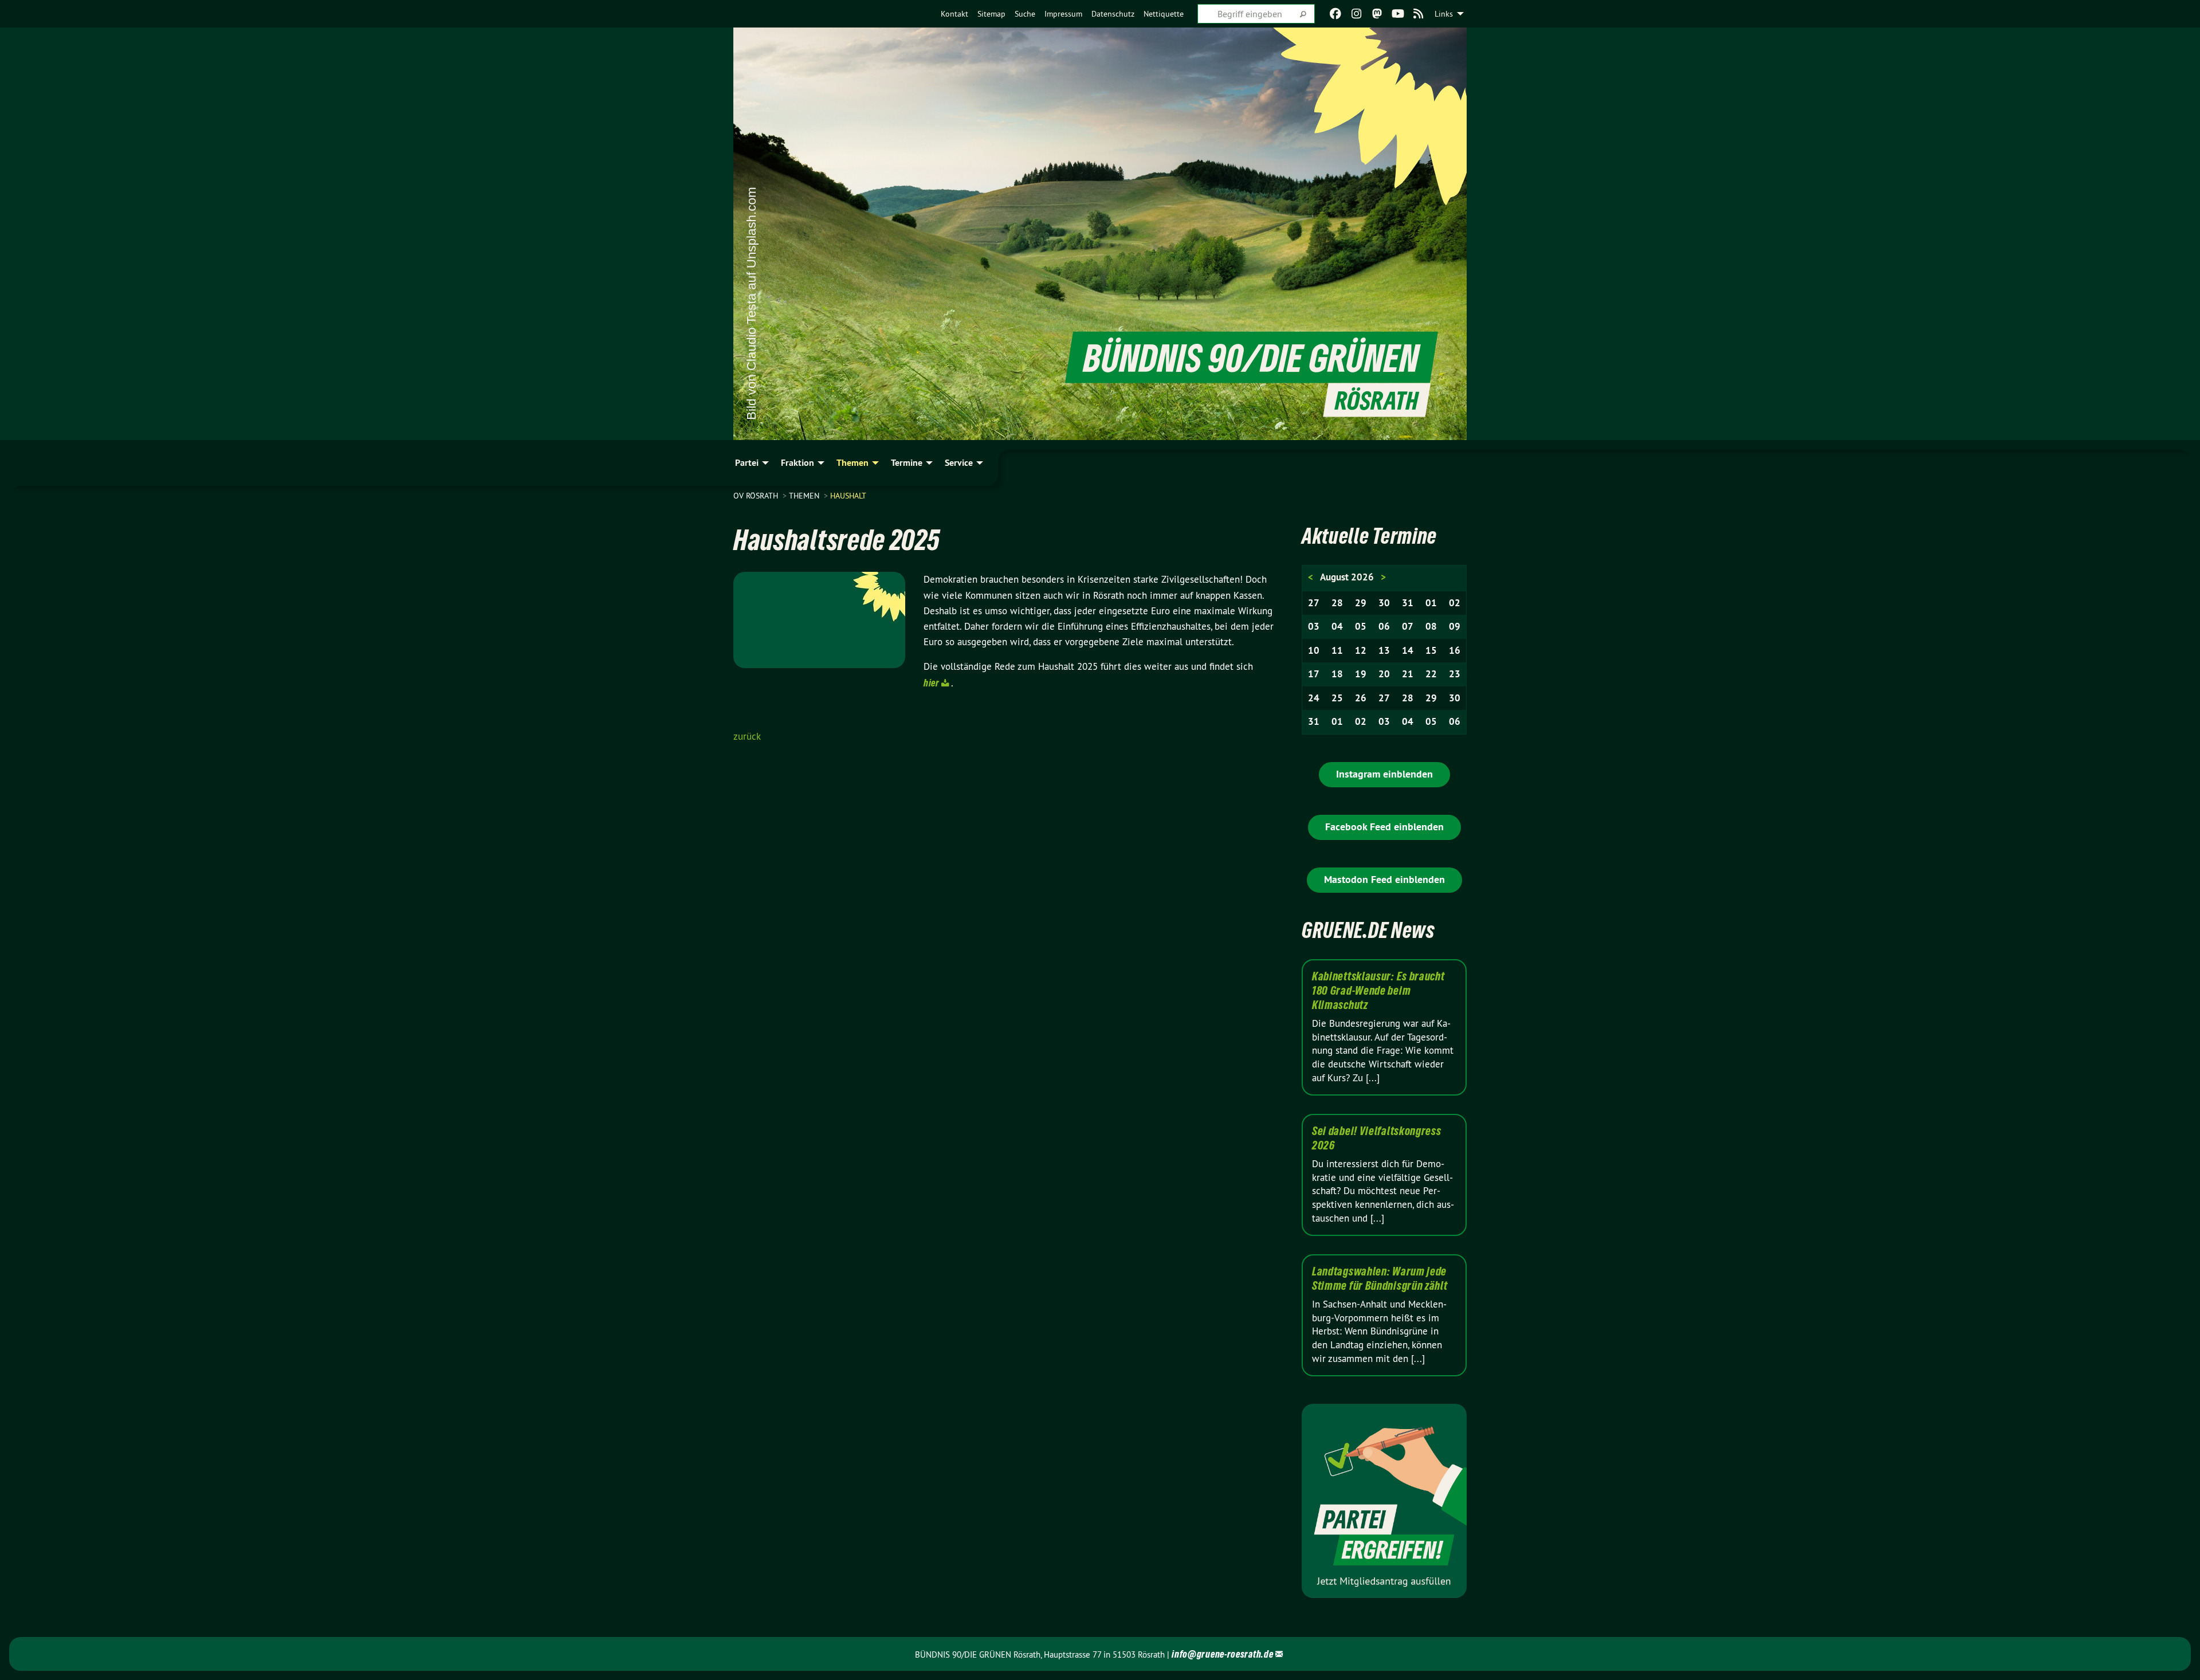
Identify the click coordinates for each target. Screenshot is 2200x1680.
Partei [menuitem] (747, 463)
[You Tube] (1398, 14)
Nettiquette (1164, 14)
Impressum (1063, 14)
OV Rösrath (757, 496)
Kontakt (954, 14)
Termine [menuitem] (907, 463)
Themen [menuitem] (852, 463)
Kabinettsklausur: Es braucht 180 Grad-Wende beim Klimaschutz (1378, 991)
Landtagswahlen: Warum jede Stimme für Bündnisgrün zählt (1380, 1279)
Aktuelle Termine (1369, 536)
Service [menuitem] (959, 463)
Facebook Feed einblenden (1384, 827)
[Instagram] (1356, 14)
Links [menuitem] (1444, 14)
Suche (1025, 14)
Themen (805, 496)
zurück (747, 736)
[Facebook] (1336, 14)
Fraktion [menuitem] (797, 463)
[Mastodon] (1377, 14)
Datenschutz (1113, 14)
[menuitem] (954, 14)
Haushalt (848, 496)
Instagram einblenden (1384, 774)
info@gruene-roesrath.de (1222, 1654)
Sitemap (991, 14)
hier (932, 683)
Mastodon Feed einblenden (1384, 879)
